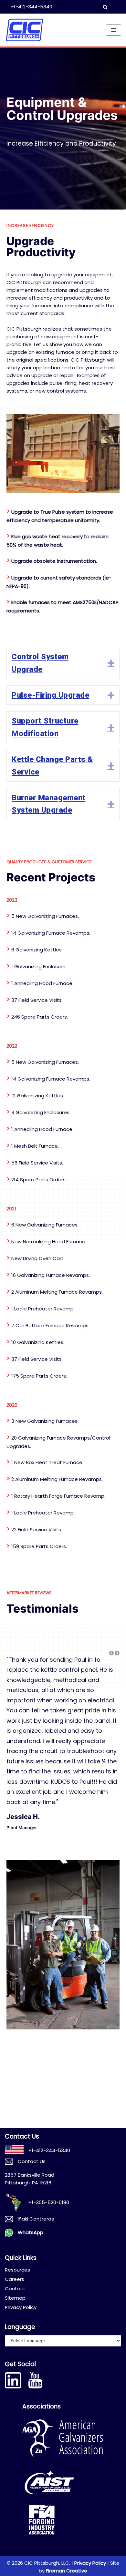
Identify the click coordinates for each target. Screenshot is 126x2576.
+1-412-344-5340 (31, 7)
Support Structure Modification (45, 727)
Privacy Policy (21, 2307)
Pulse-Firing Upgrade (50, 695)
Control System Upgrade (40, 663)
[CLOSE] (110, 7)
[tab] (63, 663)
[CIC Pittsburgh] (24, 30)
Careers (15, 2279)
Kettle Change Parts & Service (52, 765)
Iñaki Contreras (36, 2219)
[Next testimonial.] (117, 1653)
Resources (17, 2270)
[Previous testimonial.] (111, 1653)
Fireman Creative (67, 2571)
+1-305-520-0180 (49, 2202)
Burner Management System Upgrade (49, 804)
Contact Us (32, 2161)
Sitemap (15, 2298)
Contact (15, 2289)
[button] (117, 1653)
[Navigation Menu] (114, 30)
